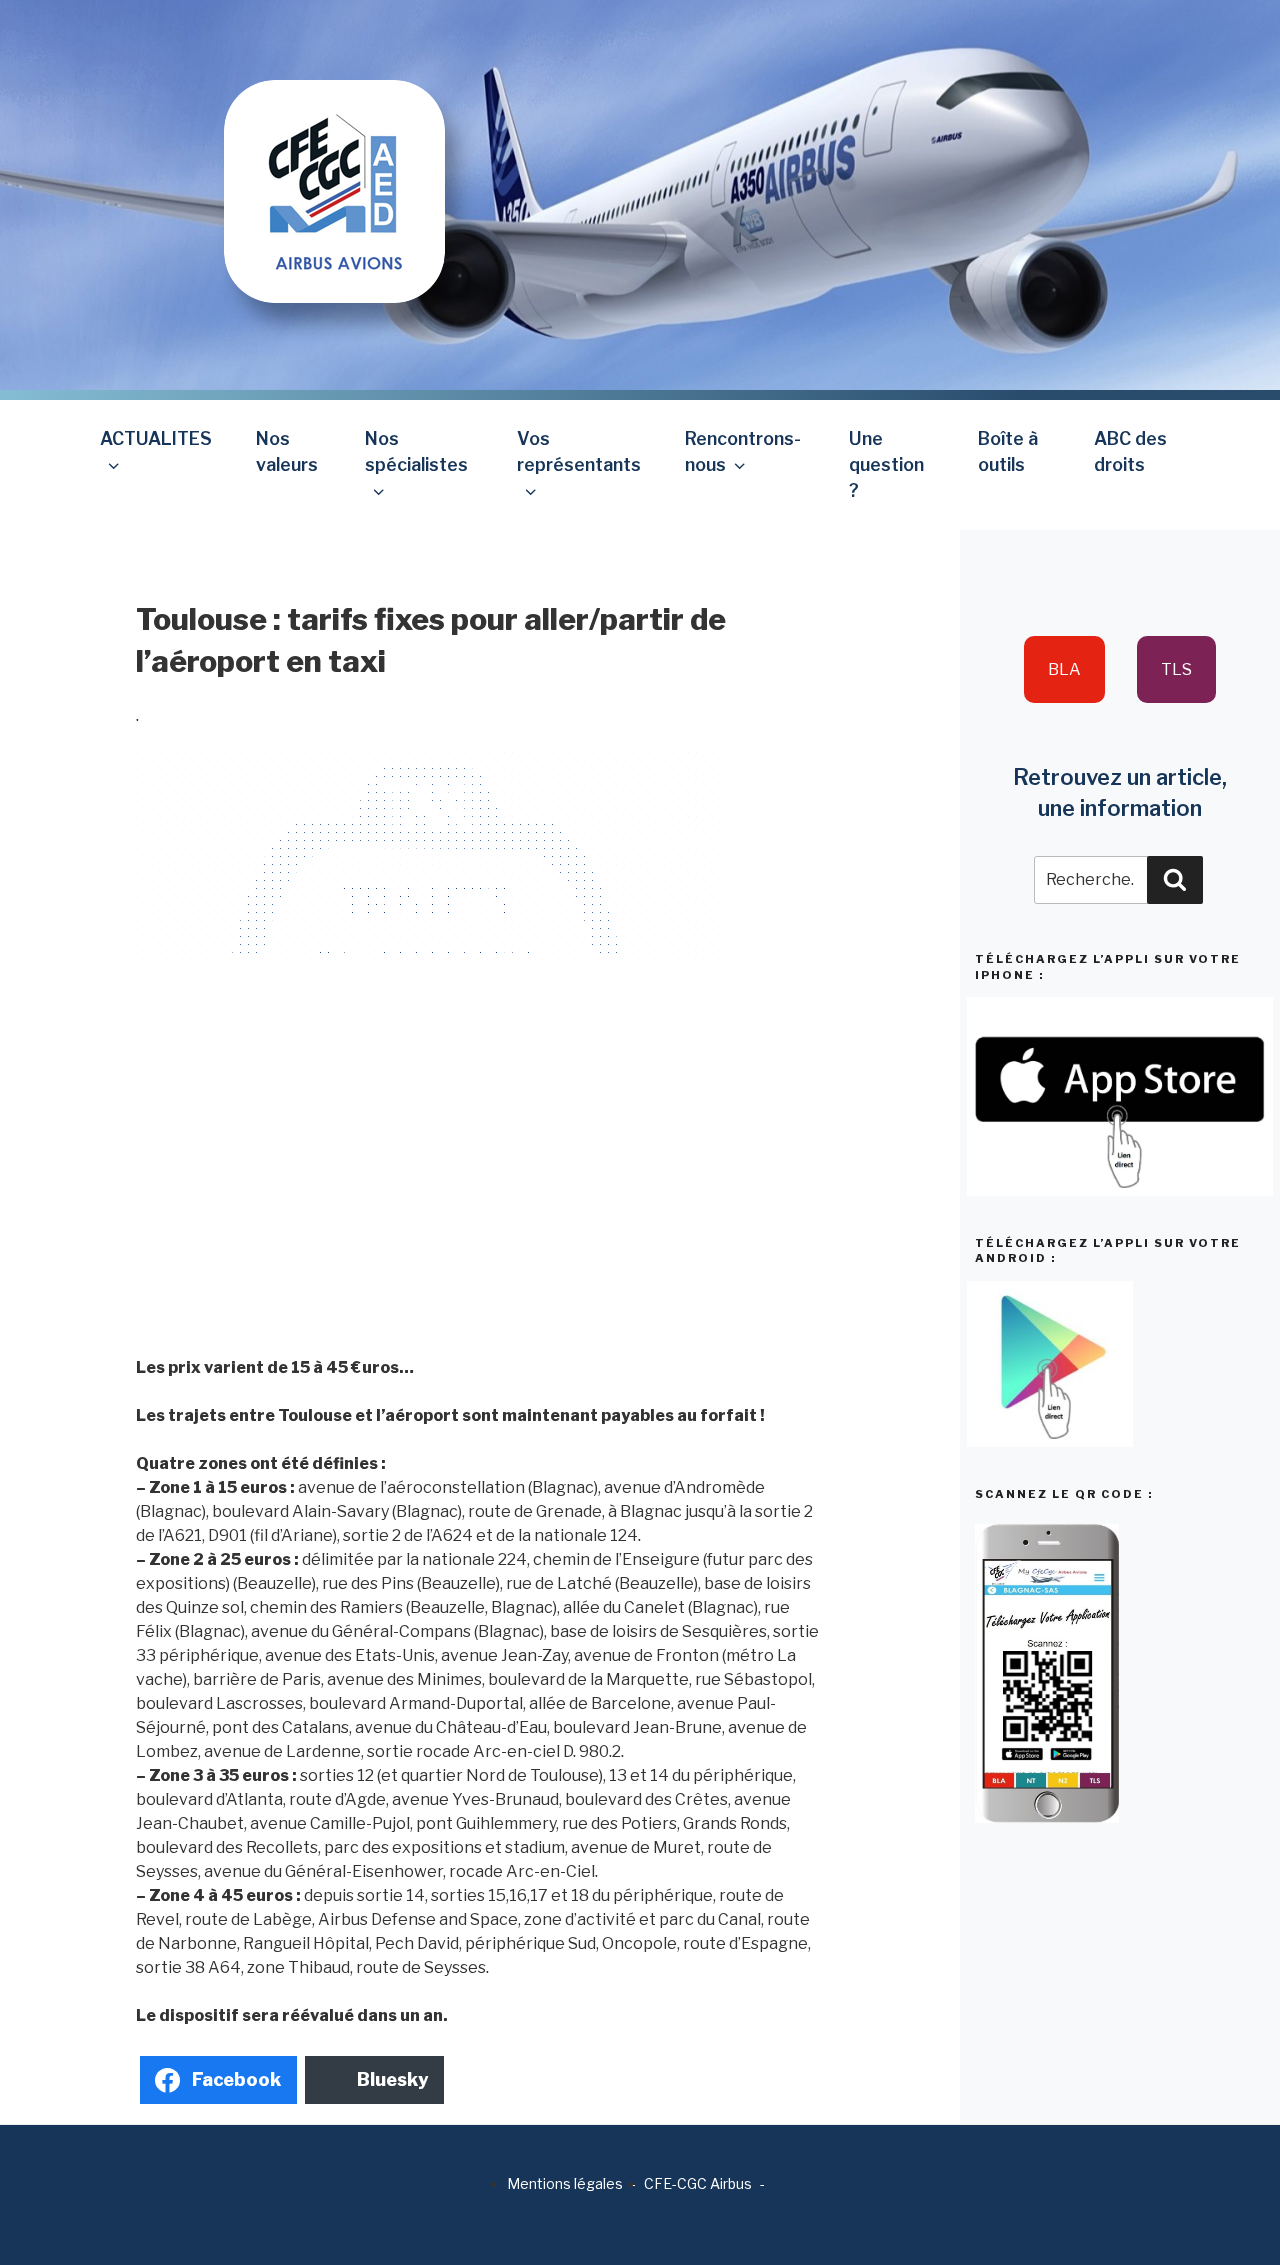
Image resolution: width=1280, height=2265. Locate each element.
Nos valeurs (287, 451)
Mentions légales (565, 2183)
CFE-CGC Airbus (698, 2183)
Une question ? (886, 465)
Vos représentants (579, 451)
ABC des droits (1130, 451)
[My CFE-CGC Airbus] (334, 150)
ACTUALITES (156, 438)
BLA (1064, 669)
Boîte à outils (1008, 451)
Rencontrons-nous (743, 451)
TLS (1176, 669)
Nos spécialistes (416, 451)
